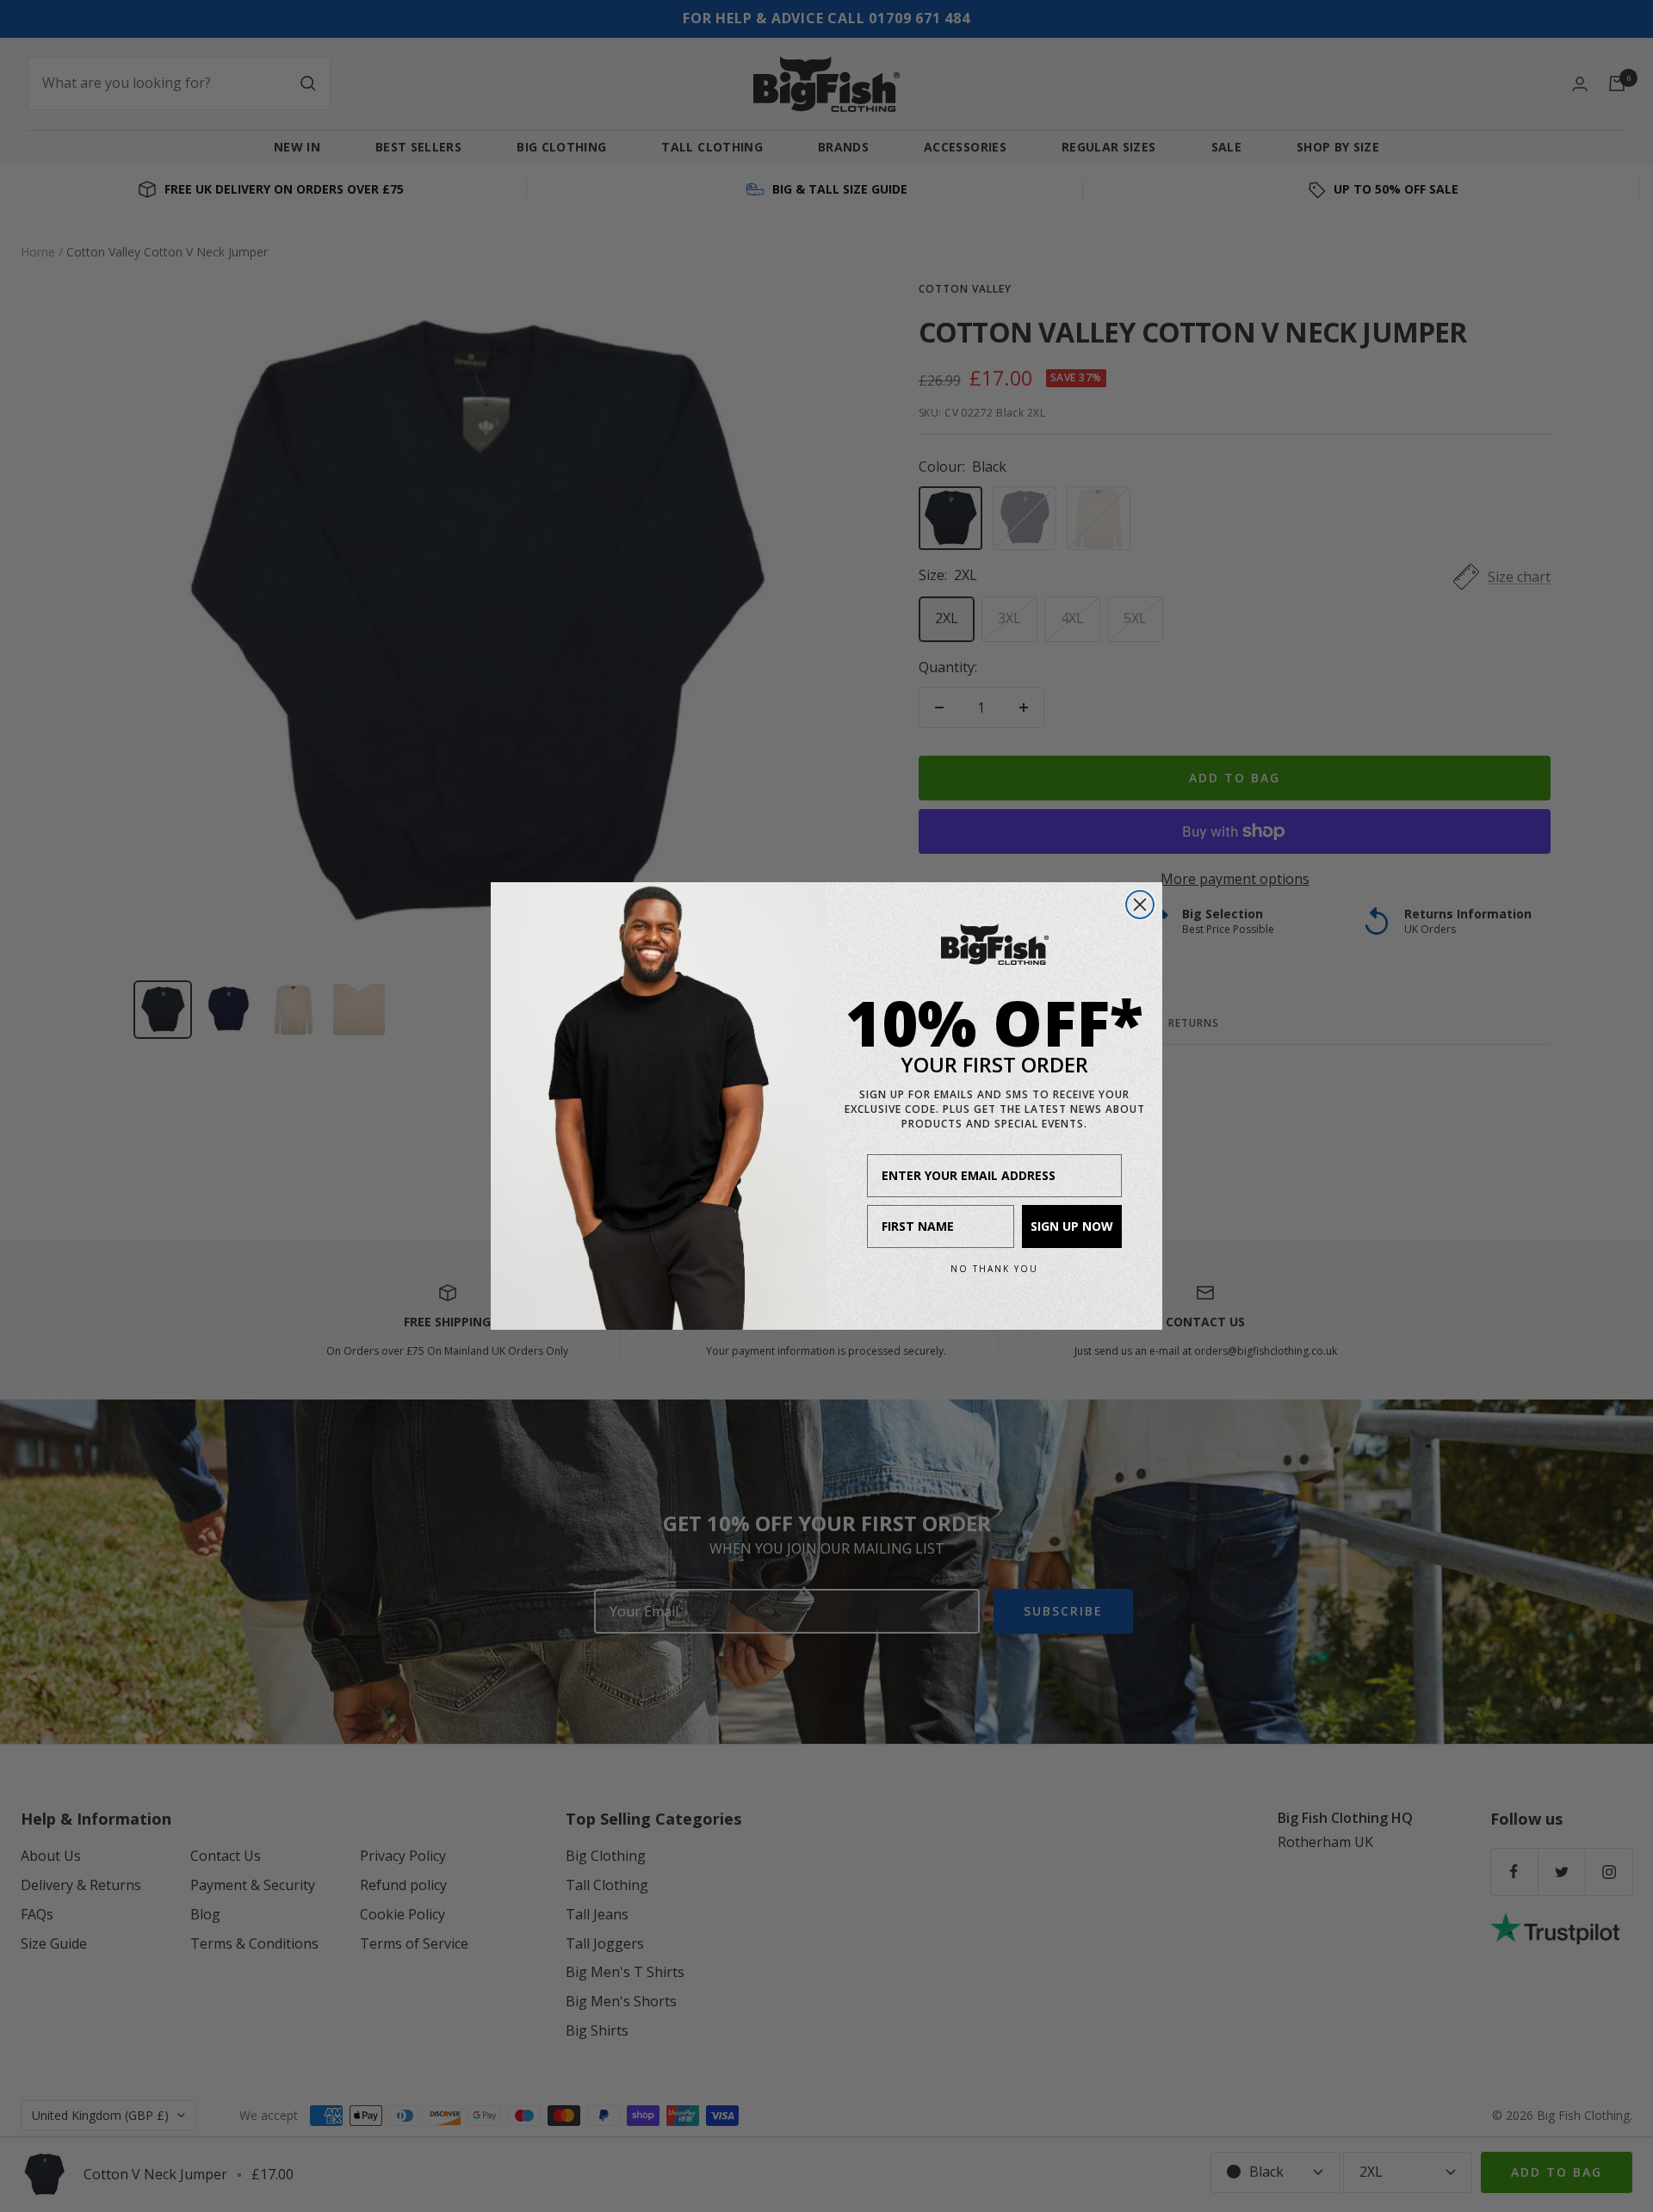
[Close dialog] (1140, 905)
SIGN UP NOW (1072, 1226)
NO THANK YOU (994, 1269)
